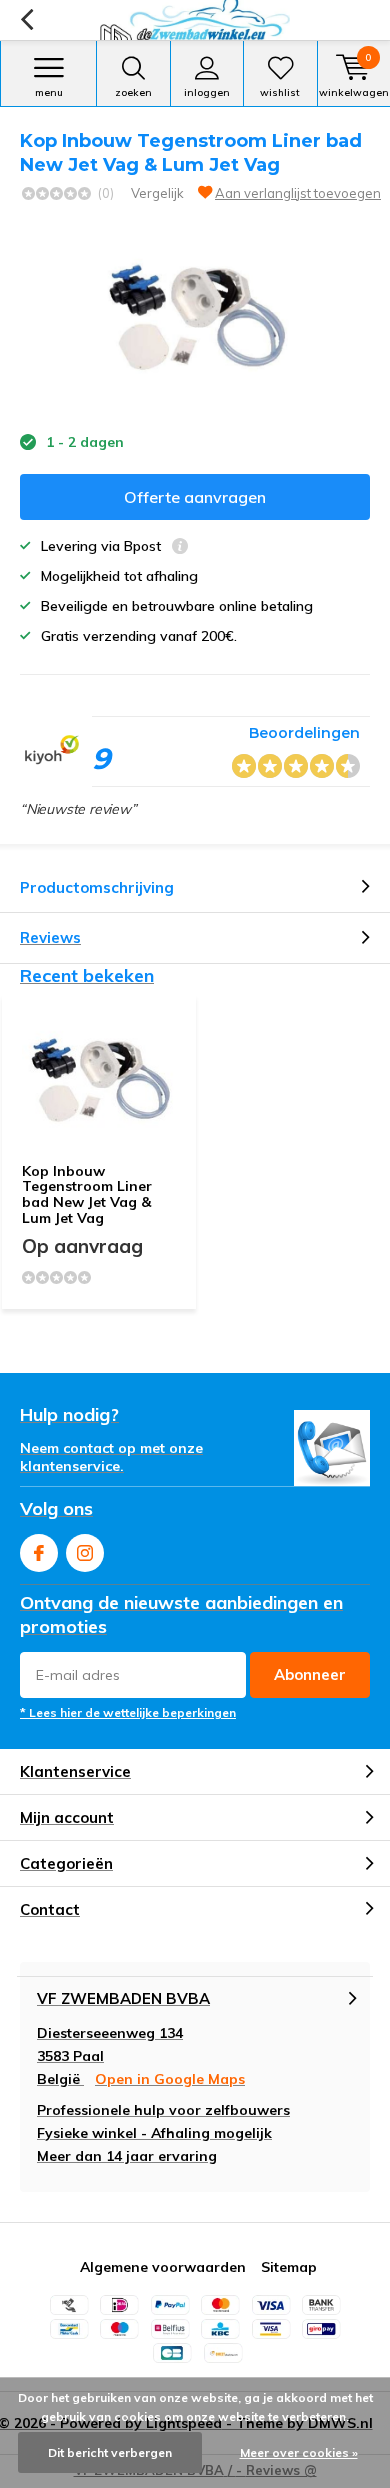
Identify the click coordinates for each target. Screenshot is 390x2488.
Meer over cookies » (299, 2452)
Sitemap (289, 2267)
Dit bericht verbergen (110, 2452)
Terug (26, 20)
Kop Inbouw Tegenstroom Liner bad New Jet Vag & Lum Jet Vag (87, 1194)
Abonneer (310, 1674)
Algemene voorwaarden (163, 2267)
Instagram (85, 1553)
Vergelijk (157, 193)
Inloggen (207, 92)
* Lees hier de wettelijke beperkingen (128, 1712)
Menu (49, 92)
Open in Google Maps (170, 2079)
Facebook (39, 1553)
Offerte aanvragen (195, 497)
